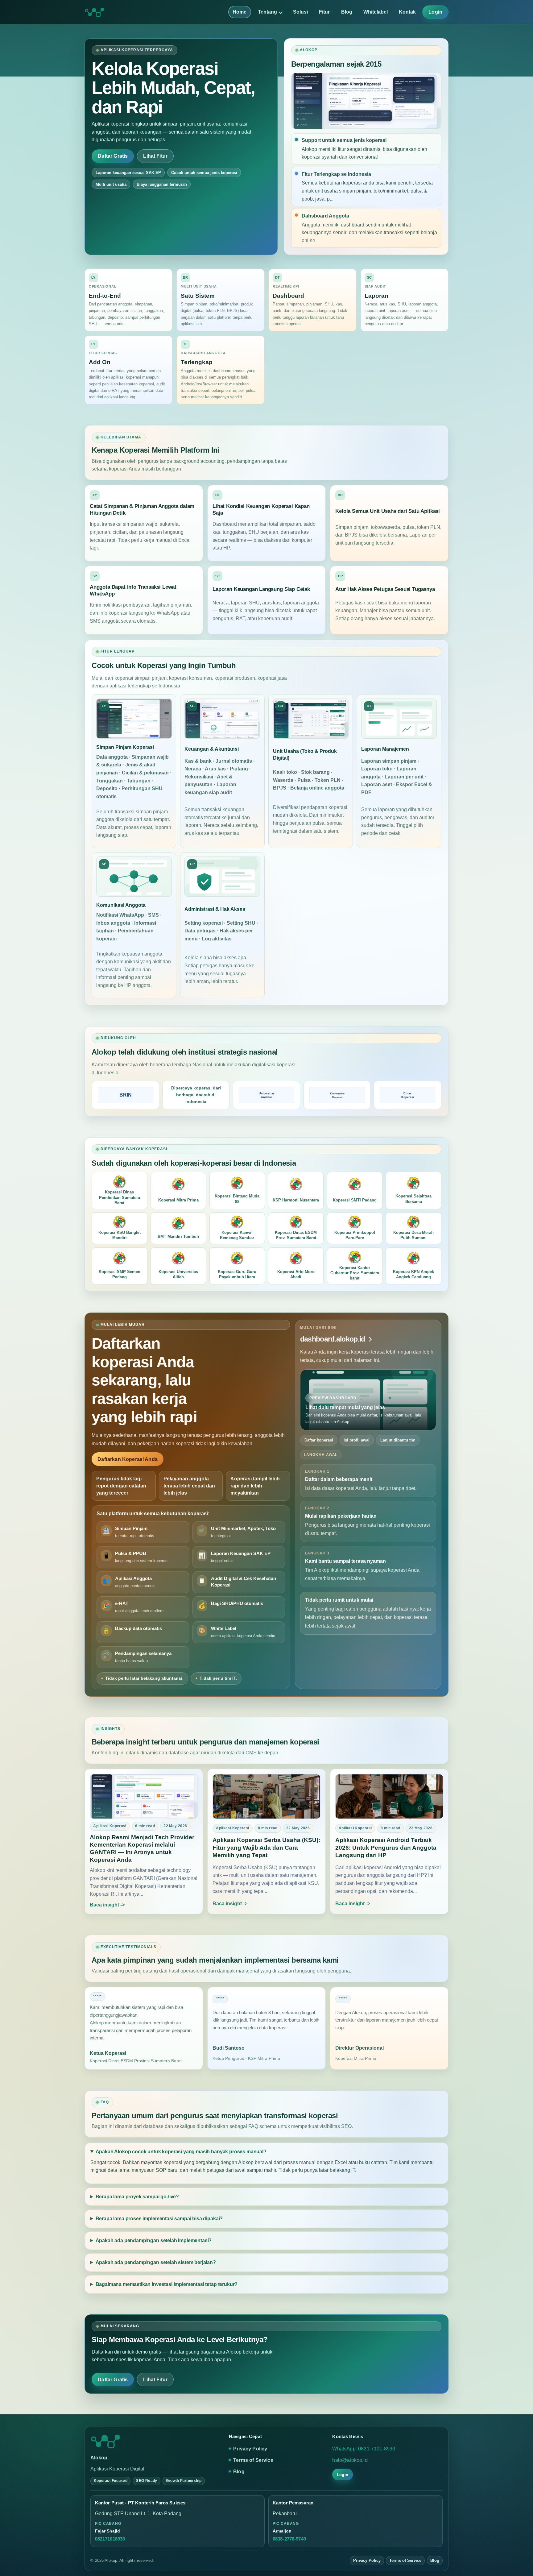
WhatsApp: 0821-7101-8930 (364, 2449)
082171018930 (110, 2539)
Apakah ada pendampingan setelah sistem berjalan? (156, 2262)
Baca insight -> (107, 1905)
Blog (347, 12)
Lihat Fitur (155, 156)
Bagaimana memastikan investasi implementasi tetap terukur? (167, 2284)
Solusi (300, 12)
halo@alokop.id (350, 2460)
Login (435, 12)
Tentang (267, 12)
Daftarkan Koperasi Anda (128, 1459)
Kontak (407, 12)
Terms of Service (253, 2460)
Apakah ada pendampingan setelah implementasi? (154, 2240)
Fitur (324, 12)
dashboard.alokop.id (333, 1339)
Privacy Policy (250, 2449)
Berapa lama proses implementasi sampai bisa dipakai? (159, 2219)
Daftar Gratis (113, 156)
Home (240, 12)
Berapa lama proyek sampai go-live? (137, 2197)
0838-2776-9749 (289, 2539)
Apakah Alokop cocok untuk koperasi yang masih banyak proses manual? (181, 2152)
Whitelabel (376, 12)
